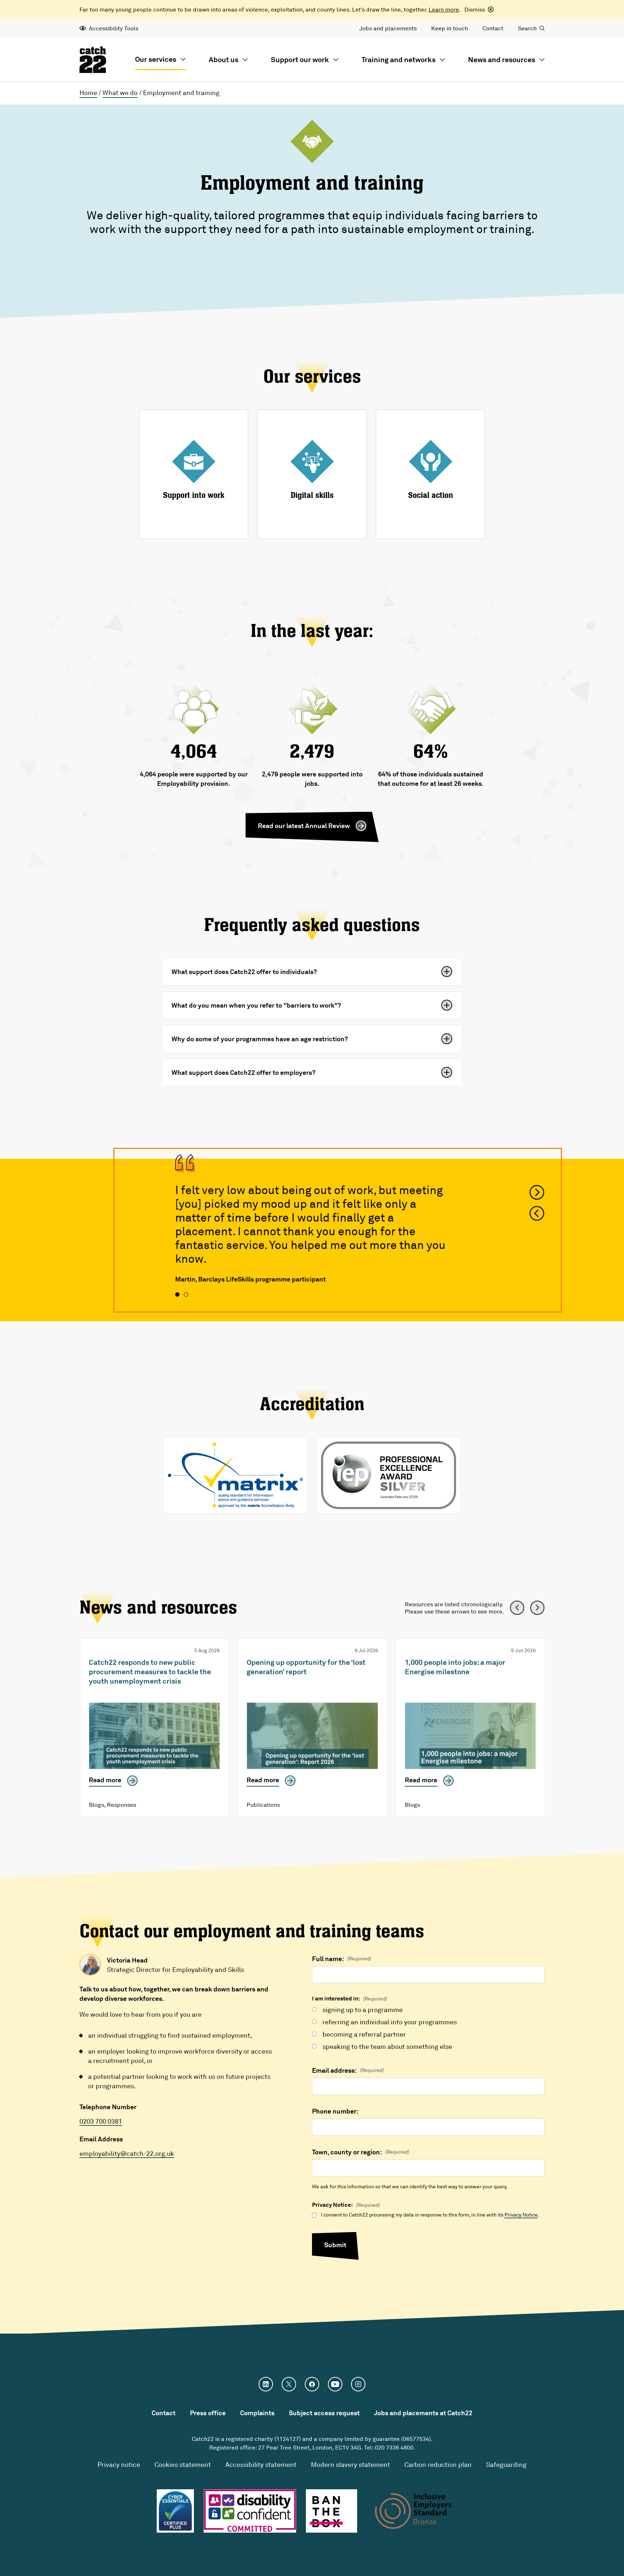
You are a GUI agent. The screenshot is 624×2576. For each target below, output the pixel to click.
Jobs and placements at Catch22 (423, 2413)
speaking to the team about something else (387, 2046)
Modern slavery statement (350, 2464)
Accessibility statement (261, 2464)
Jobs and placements (388, 28)
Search (527, 28)
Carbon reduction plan (438, 2464)
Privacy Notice (521, 2215)
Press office (208, 2413)
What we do (120, 92)
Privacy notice (119, 2464)
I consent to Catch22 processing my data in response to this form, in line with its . (430, 2215)
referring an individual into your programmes (390, 2022)
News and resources (502, 59)
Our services (156, 59)
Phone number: (335, 2111)
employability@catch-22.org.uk (127, 2153)
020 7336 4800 (394, 2447)
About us (224, 59)
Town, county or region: (361, 2152)
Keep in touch (450, 28)
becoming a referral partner (364, 2034)
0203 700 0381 (101, 2121)
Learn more (444, 9)
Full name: (342, 1959)
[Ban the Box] (332, 2511)
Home (88, 92)
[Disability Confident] (250, 2511)
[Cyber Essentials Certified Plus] (175, 2511)
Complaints (257, 2413)
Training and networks (398, 59)
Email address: (348, 2070)
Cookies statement (183, 2464)
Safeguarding (506, 2464)
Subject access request (324, 2413)
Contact (493, 28)
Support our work (300, 59)
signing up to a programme (363, 2009)
